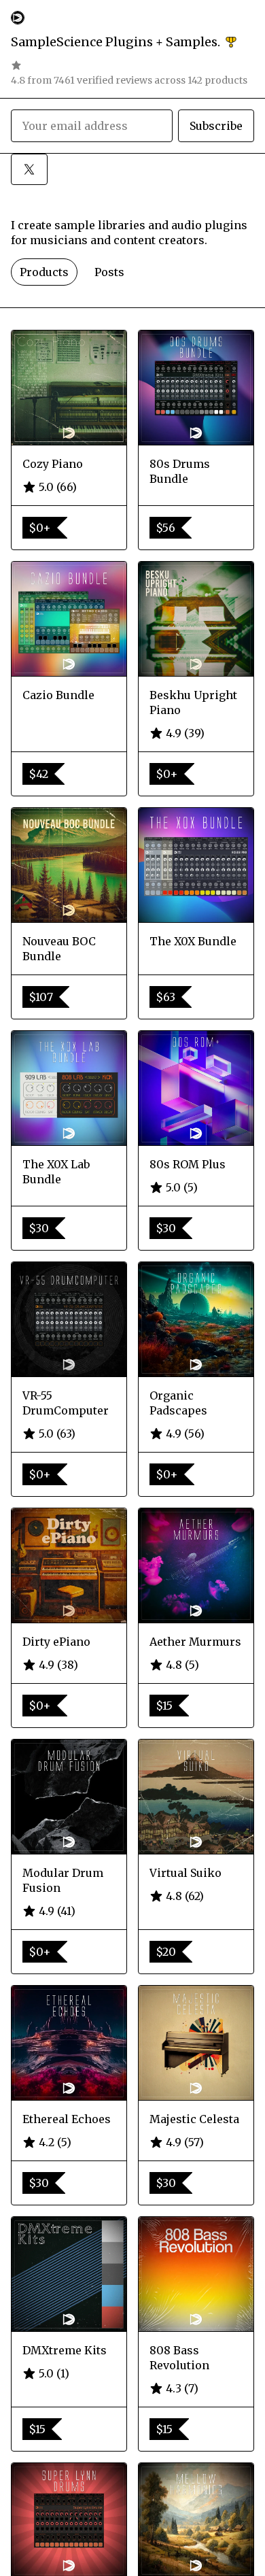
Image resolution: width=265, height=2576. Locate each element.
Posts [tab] (109, 272)
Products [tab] (44, 272)
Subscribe (216, 126)
